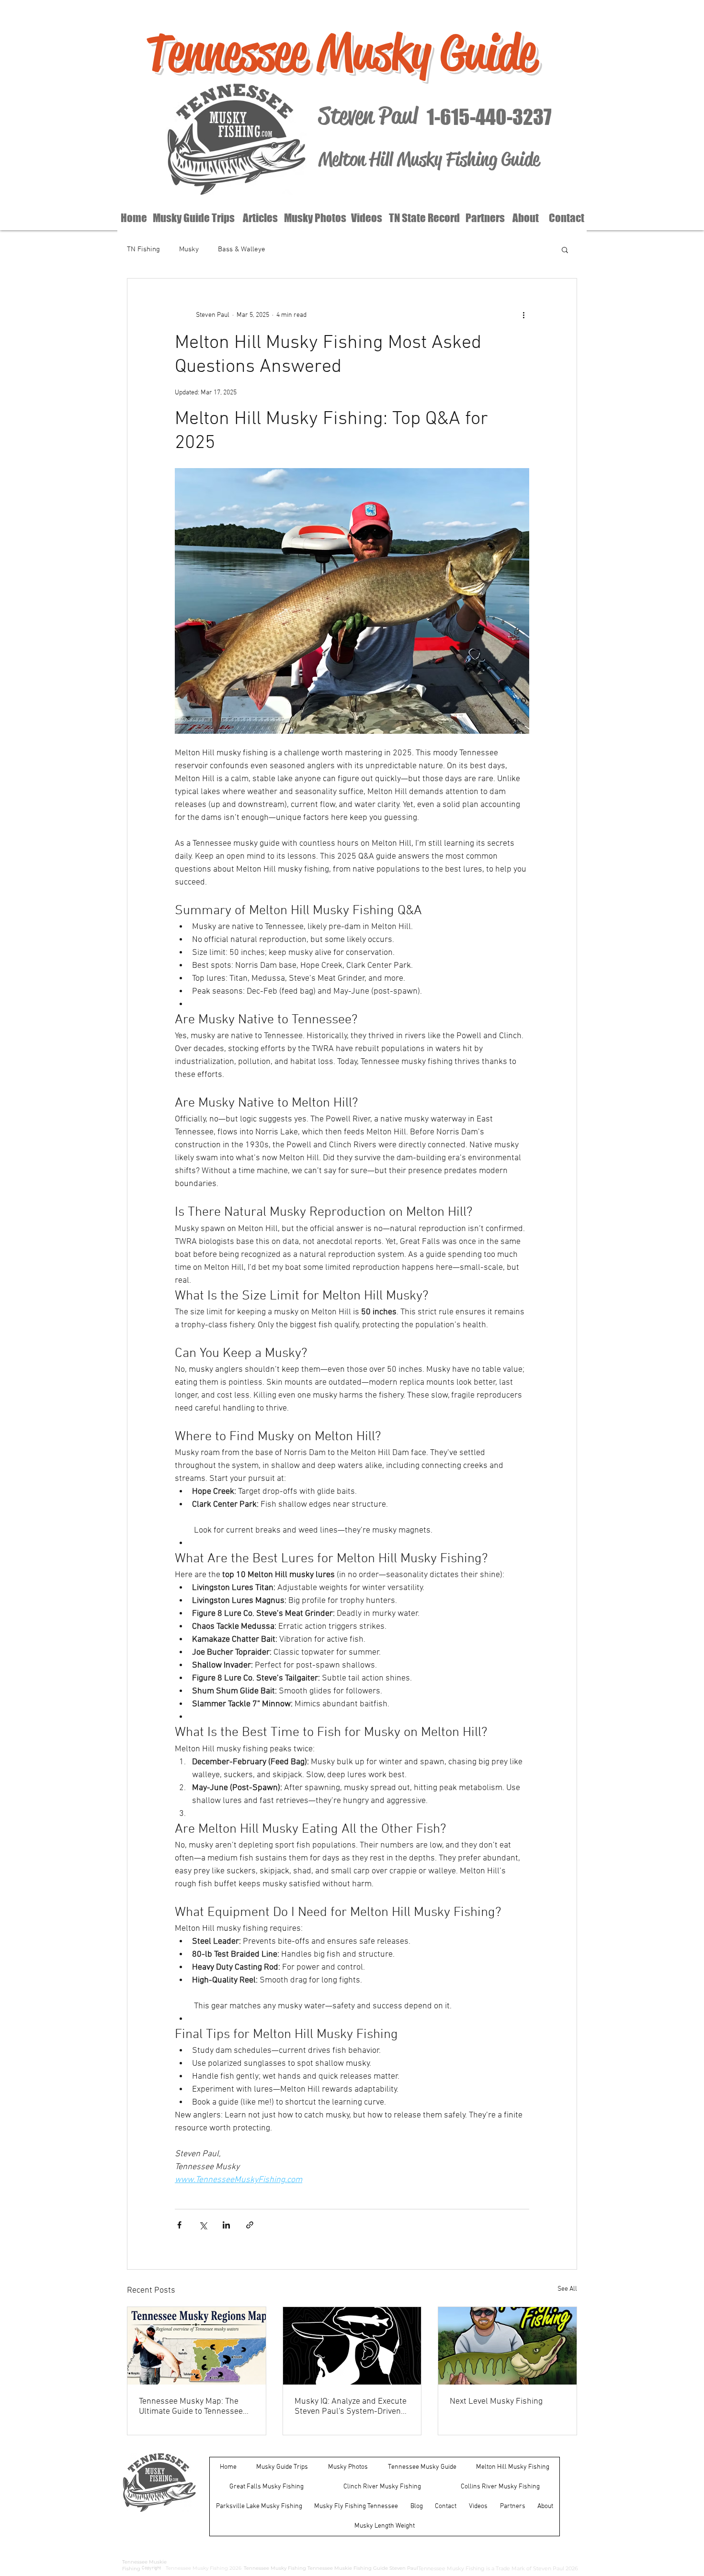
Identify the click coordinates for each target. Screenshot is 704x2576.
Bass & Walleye (242, 249)
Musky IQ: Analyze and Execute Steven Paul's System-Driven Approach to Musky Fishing (351, 2407)
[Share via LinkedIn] (226, 2225)
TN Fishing (143, 249)
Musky (189, 249)
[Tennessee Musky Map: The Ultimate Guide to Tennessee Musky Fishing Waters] (197, 2346)
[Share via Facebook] (179, 2225)
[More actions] (523, 315)
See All (567, 2289)
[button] (565, 249)
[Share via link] (250, 2225)
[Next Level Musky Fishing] (507, 2346)
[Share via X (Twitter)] (203, 2225)
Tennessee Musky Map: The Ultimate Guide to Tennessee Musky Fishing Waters (191, 2407)
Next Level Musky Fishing (496, 2402)
